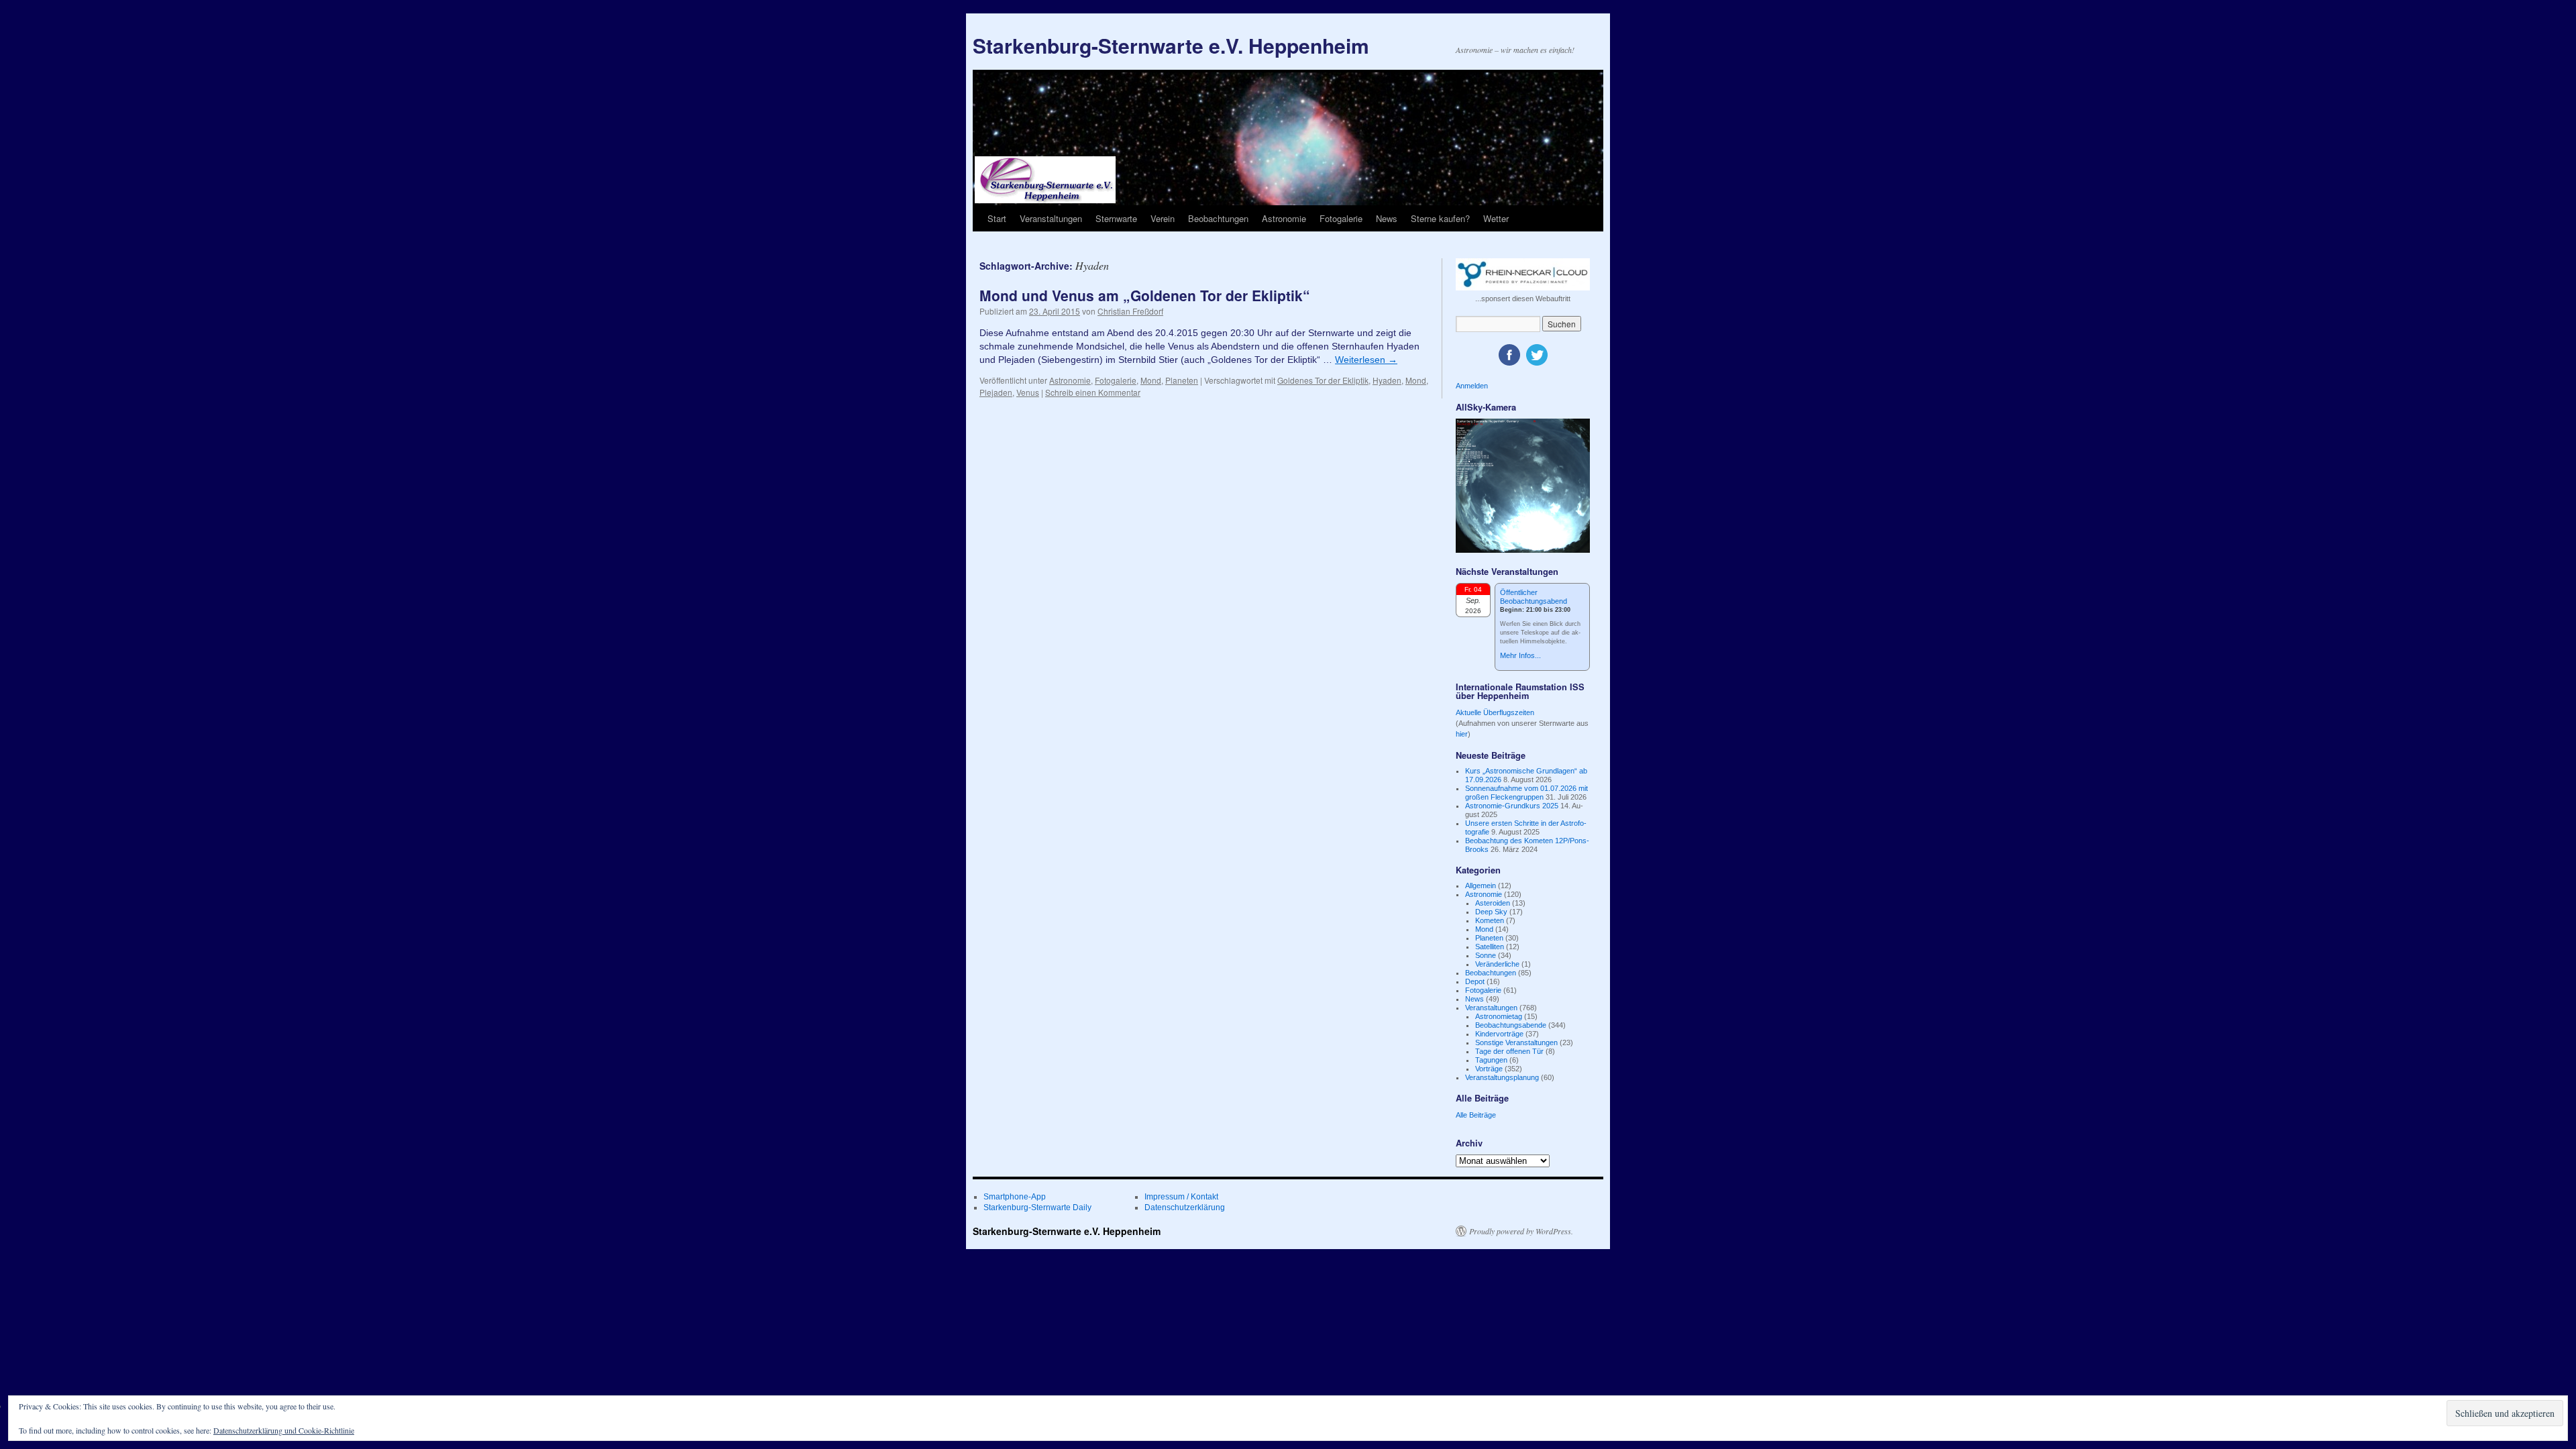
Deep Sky (1491, 912)
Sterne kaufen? (1440, 218)
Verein (1163, 218)
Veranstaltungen (1051, 218)
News (1387, 218)
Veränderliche (1497, 964)
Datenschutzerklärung (1185, 1207)
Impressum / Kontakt (1181, 1197)
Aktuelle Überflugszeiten (1495, 712)
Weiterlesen (1366, 360)
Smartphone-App (1015, 1197)
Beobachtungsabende (1511, 1025)
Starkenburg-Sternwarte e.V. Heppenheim (1171, 45)
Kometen (1490, 920)
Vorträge (1489, 1069)
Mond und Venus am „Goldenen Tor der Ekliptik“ (1145, 295)
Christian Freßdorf (1130, 311)
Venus (1028, 392)
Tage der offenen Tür (1509, 1051)
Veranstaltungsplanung (1502, 1077)
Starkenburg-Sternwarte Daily (1037, 1207)
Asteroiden (1493, 903)
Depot (1475, 981)
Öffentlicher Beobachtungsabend (1534, 597)
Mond (1151, 380)
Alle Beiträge (1476, 1115)
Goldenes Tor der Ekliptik (1323, 380)
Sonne (1486, 955)
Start (997, 218)
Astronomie (1284, 218)
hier (1462, 734)
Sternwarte (1116, 218)
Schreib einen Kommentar (1093, 392)
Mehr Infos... (1520, 655)
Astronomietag (1499, 1016)
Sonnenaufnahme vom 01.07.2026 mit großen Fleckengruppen (1526, 793)
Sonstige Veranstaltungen (1516, 1042)
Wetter (1496, 218)
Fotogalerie (1341, 218)
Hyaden (1387, 380)
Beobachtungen (1218, 218)
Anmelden (1472, 386)
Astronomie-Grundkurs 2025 (1512, 806)
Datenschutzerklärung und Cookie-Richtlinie (284, 1430)
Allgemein (1481, 885)
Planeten (1182, 380)
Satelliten (1490, 947)
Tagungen (1491, 1060)
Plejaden (996, 392)
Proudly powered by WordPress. (1521, 1231)
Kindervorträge (1499, 1034)
